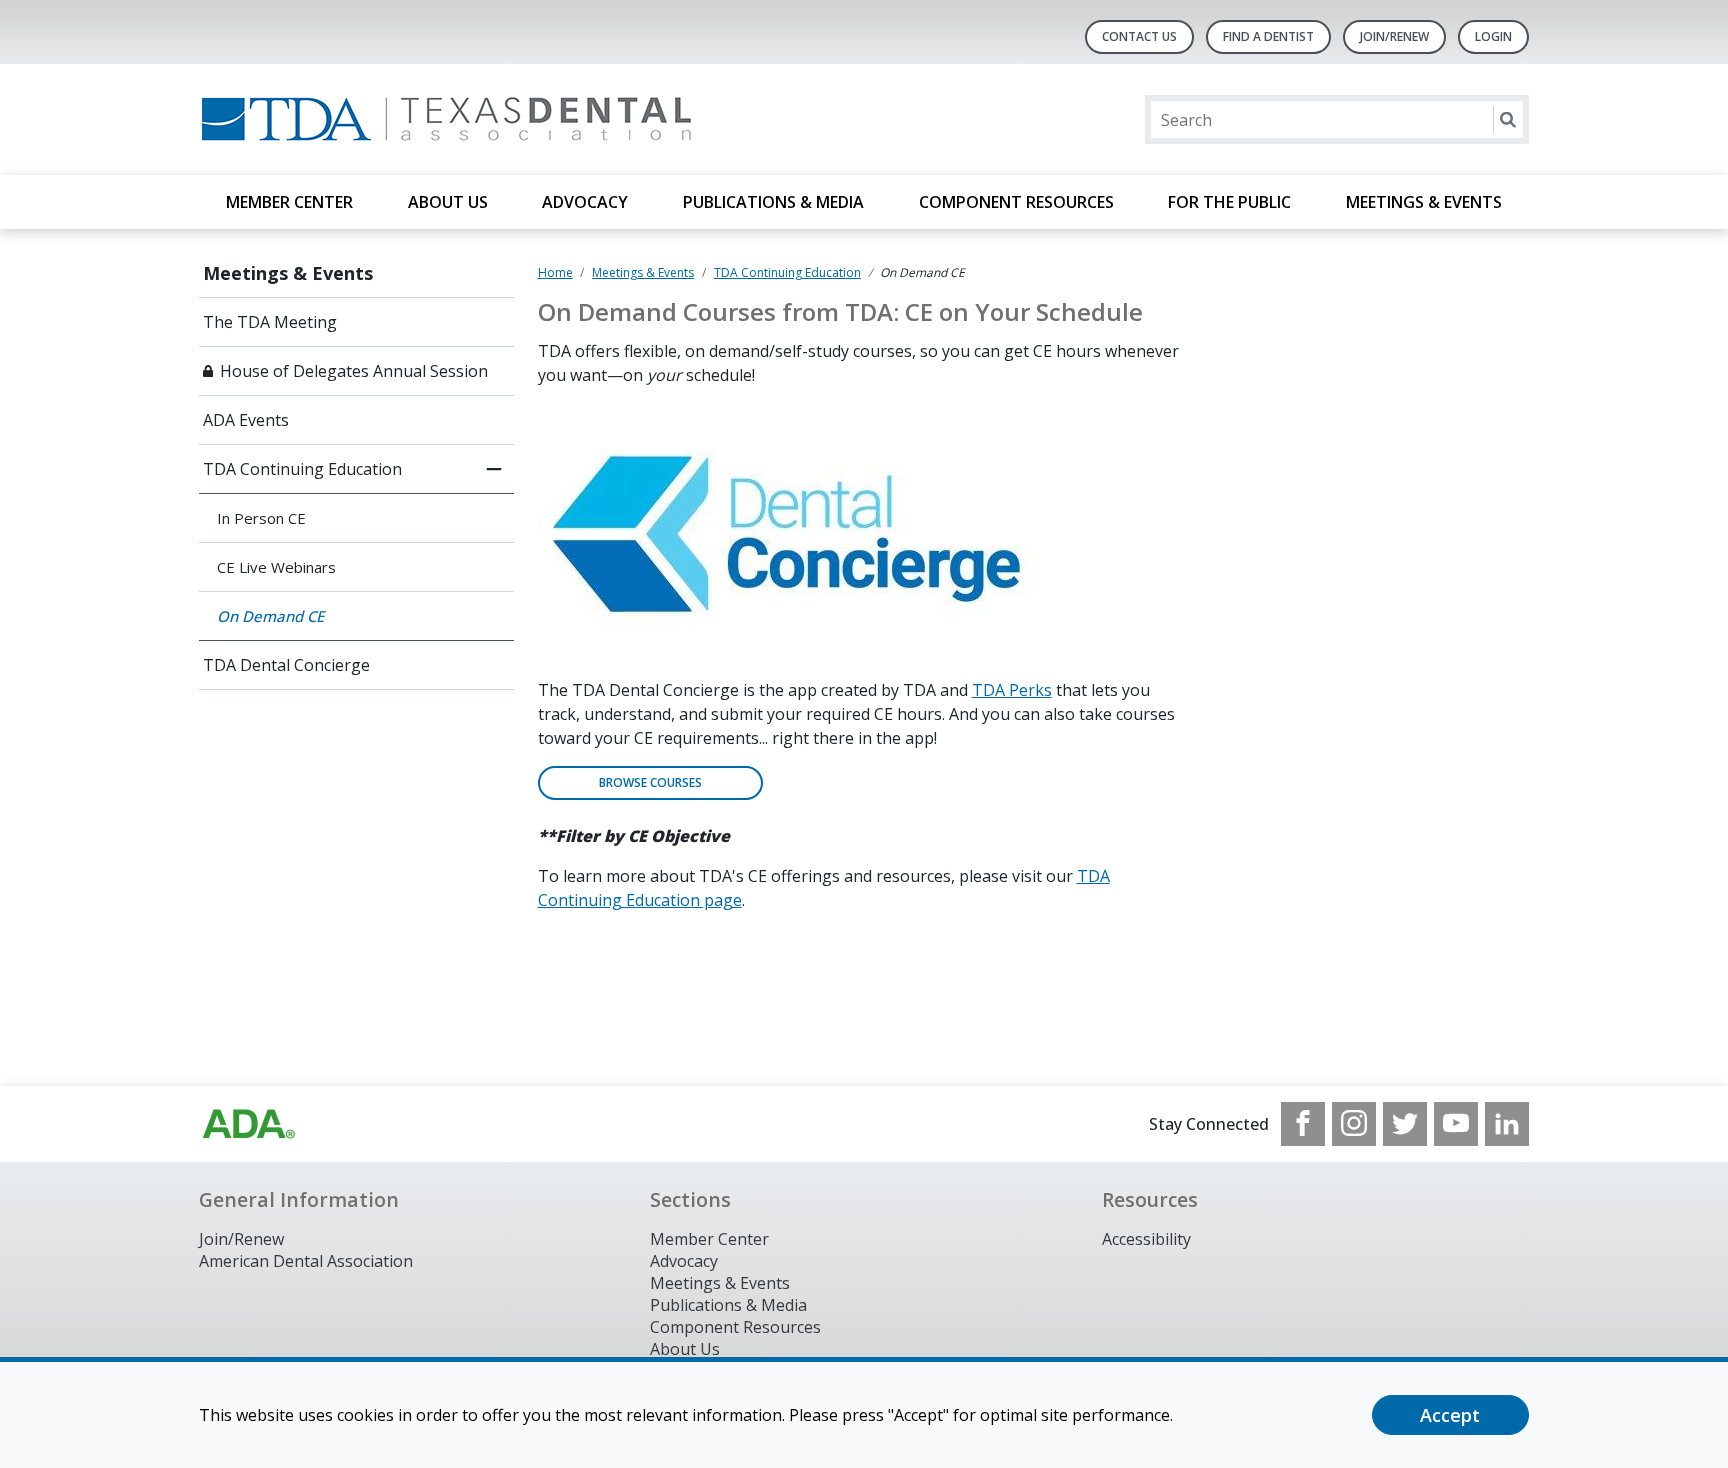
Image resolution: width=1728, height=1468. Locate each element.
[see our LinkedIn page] (1507, 1124)
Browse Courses (650, 782)
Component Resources (1016, 202)
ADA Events (246, 420)
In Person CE (261, 518)
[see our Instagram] (1354, 1124)
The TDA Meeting (270, 322)
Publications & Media (773, 202)
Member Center (289, 202)
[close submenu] (494, 469)
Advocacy (585, 202)
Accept (1450, 1415)
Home (555, 272)
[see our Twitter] (1405, 1124)
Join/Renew (1394, 36)
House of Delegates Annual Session (354, 371)
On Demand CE (270, 616)
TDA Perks (1012, 690)
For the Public (1229, 202)
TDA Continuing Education (302, 469)
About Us (448, 202)
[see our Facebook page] (1303, 1124)
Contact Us (1139, 36)
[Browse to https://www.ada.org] (249, 1124)
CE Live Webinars (276, 567)
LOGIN (1493, 36)
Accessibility (1146, 1239)
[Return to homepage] (457, 119)
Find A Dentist (1268, 36)
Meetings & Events (1424, 202)
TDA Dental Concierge (286, 665)
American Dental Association (306, 1261)
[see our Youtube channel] (1456, 1124)
